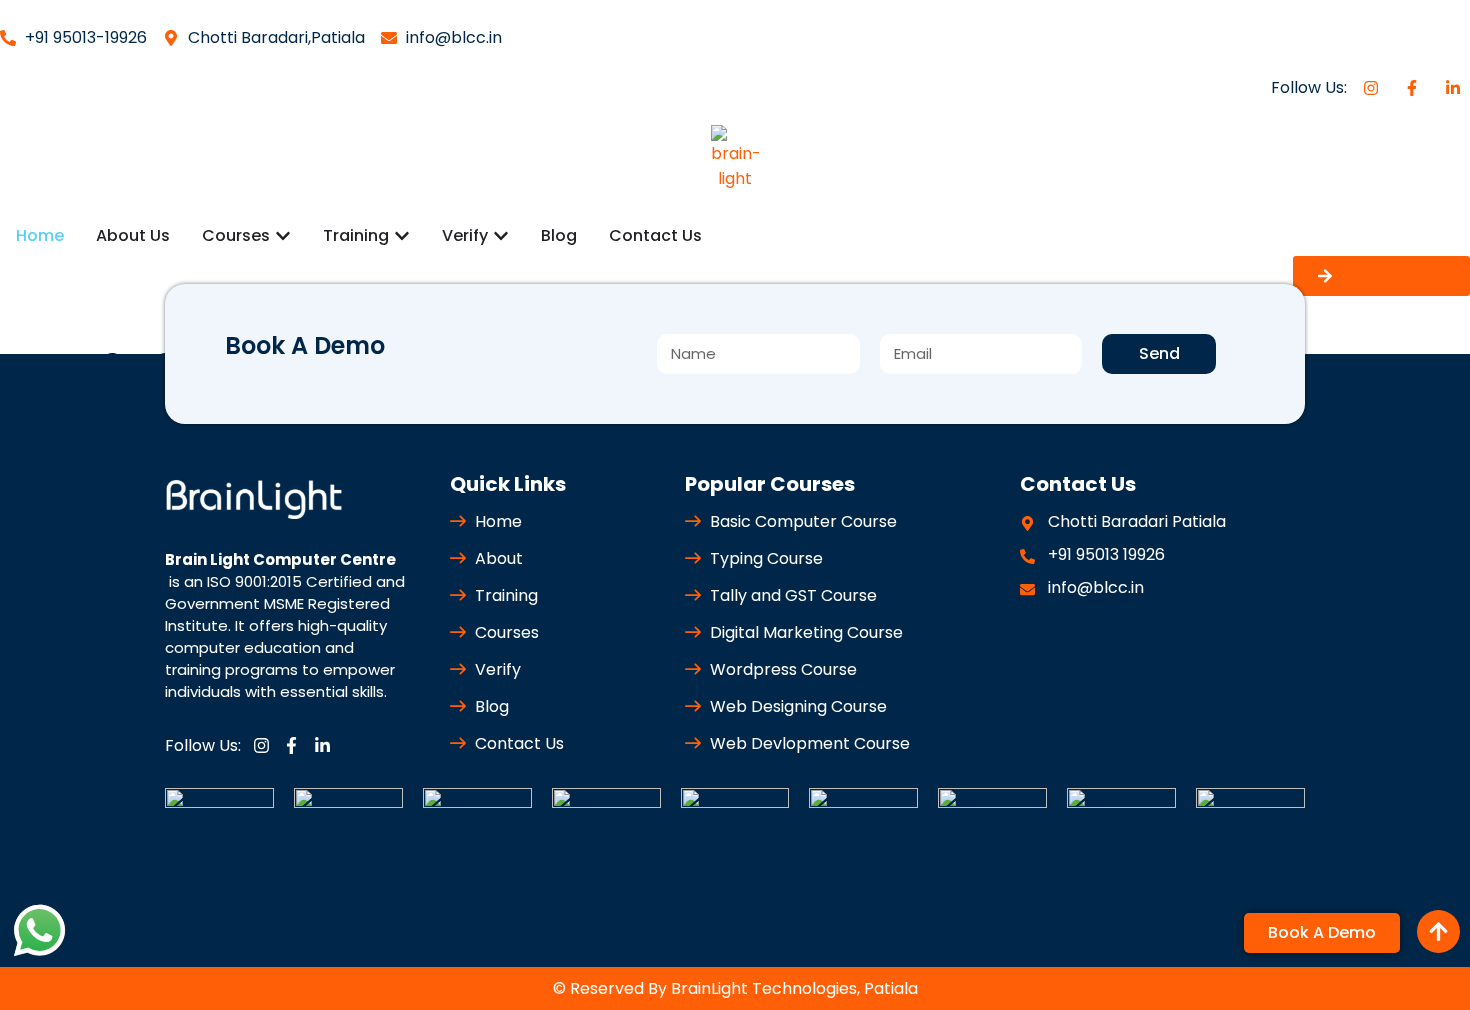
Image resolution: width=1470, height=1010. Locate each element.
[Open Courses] (283, 236)
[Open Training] (402, 236)
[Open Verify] (501, 236)
